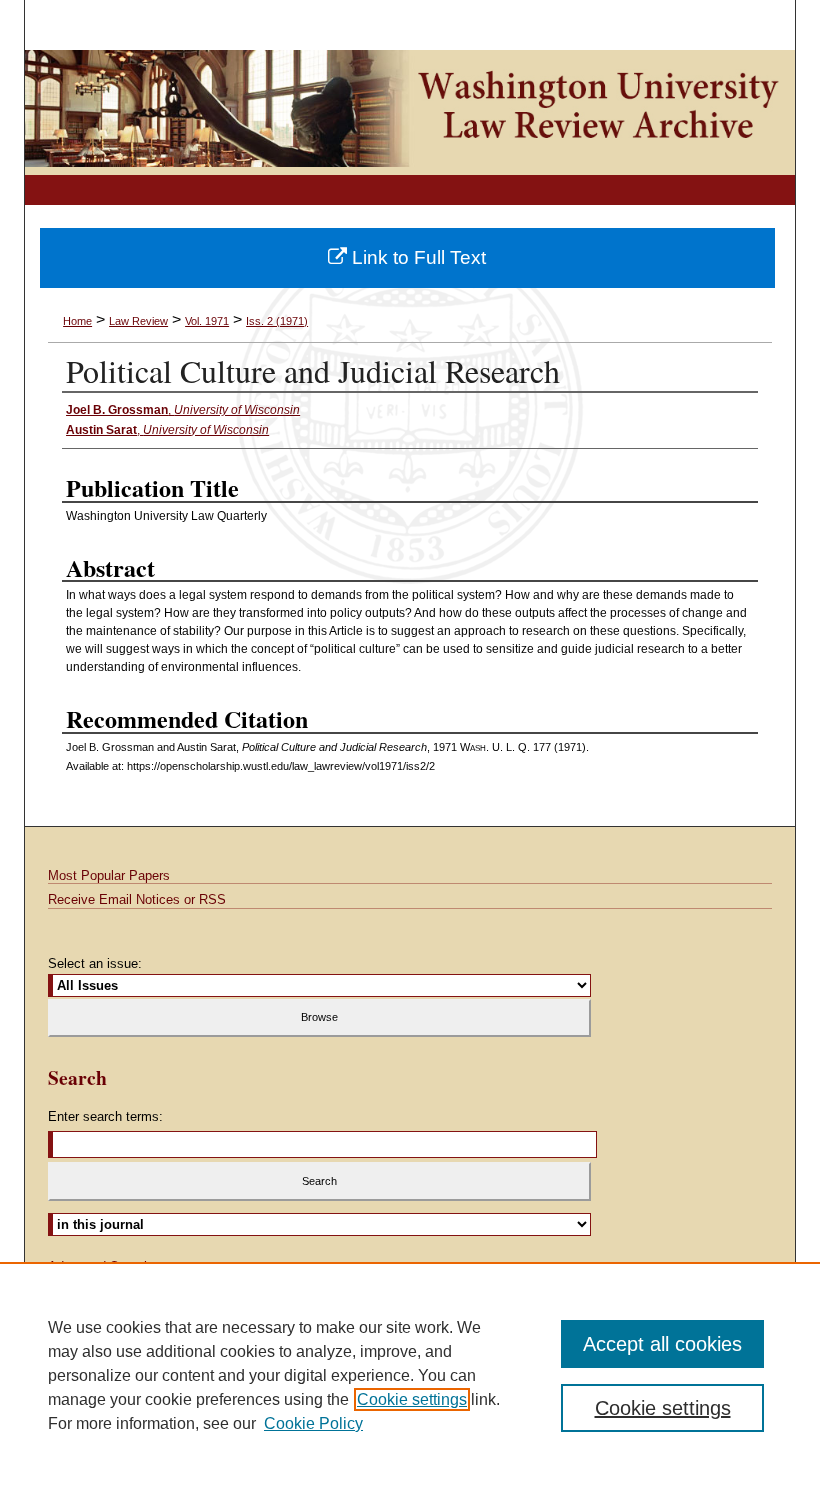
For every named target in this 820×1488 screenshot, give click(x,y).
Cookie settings (412, 1399)
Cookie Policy (313, 1423)
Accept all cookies (662, 1344)
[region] (410, 1375)
